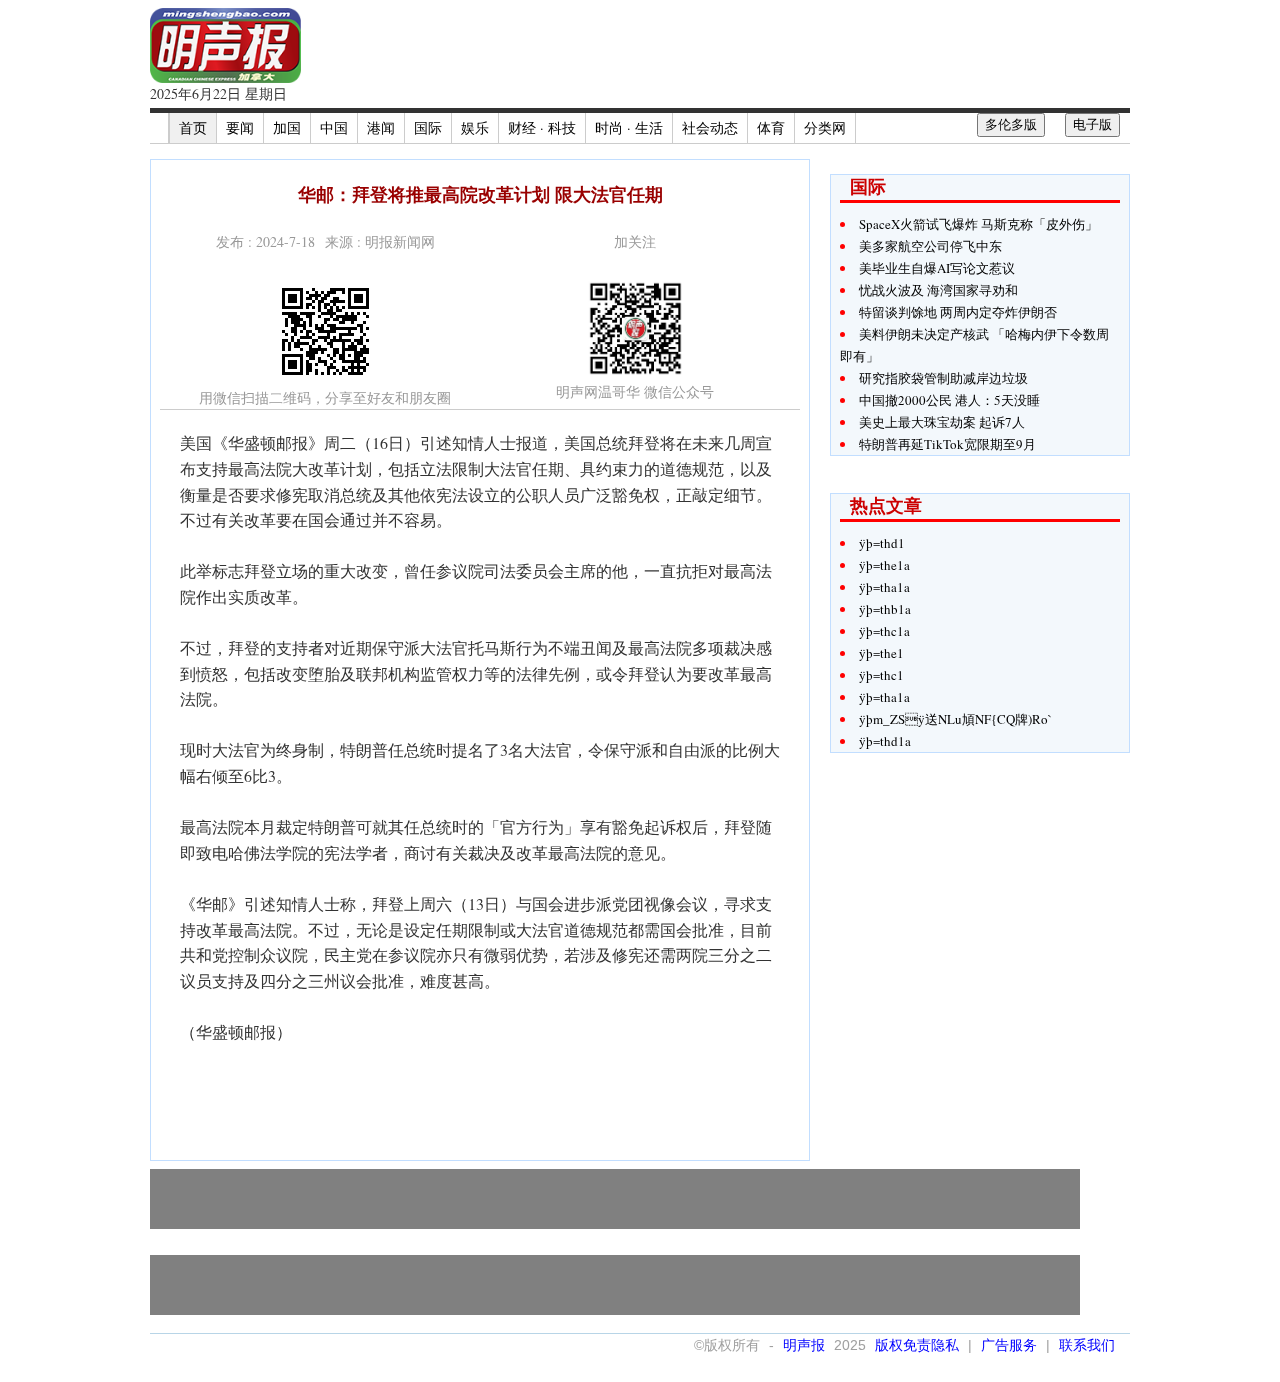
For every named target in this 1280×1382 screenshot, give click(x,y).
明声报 (804, 1345)
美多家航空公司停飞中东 (930, 246)
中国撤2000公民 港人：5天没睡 (949, 400)
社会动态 (710, 127)
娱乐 (475, 127)
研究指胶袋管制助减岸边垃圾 (943, 378)
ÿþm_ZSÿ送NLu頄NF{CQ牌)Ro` (955, 719)
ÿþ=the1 (881, 653)
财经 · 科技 (542, 127)
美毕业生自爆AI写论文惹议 (937, 268)
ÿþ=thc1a (884, 631)
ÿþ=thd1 (882, 543)
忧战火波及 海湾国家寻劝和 (938, 290)
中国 (334, 127)
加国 (287, 127)
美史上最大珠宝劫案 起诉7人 (942, 422)
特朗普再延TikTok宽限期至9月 (947, 444)
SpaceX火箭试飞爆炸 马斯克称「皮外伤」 (978, 224)
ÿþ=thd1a (885, 741)
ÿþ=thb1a (885, 609)
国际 (428, 127)
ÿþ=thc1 (881, 675)
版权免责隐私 (917, 1345)
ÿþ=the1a (884, 565)
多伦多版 (1011, 124)
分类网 (825, 127)
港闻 (381, 127)
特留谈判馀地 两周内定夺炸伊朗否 (958, 312)
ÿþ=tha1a (884, 587)
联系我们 (1087, 1345)
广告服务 (1009, 1345)
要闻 (240, 127)
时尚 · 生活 (629, 127)
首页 (193, 127)
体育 (771, 127)
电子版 (1092, 124)
